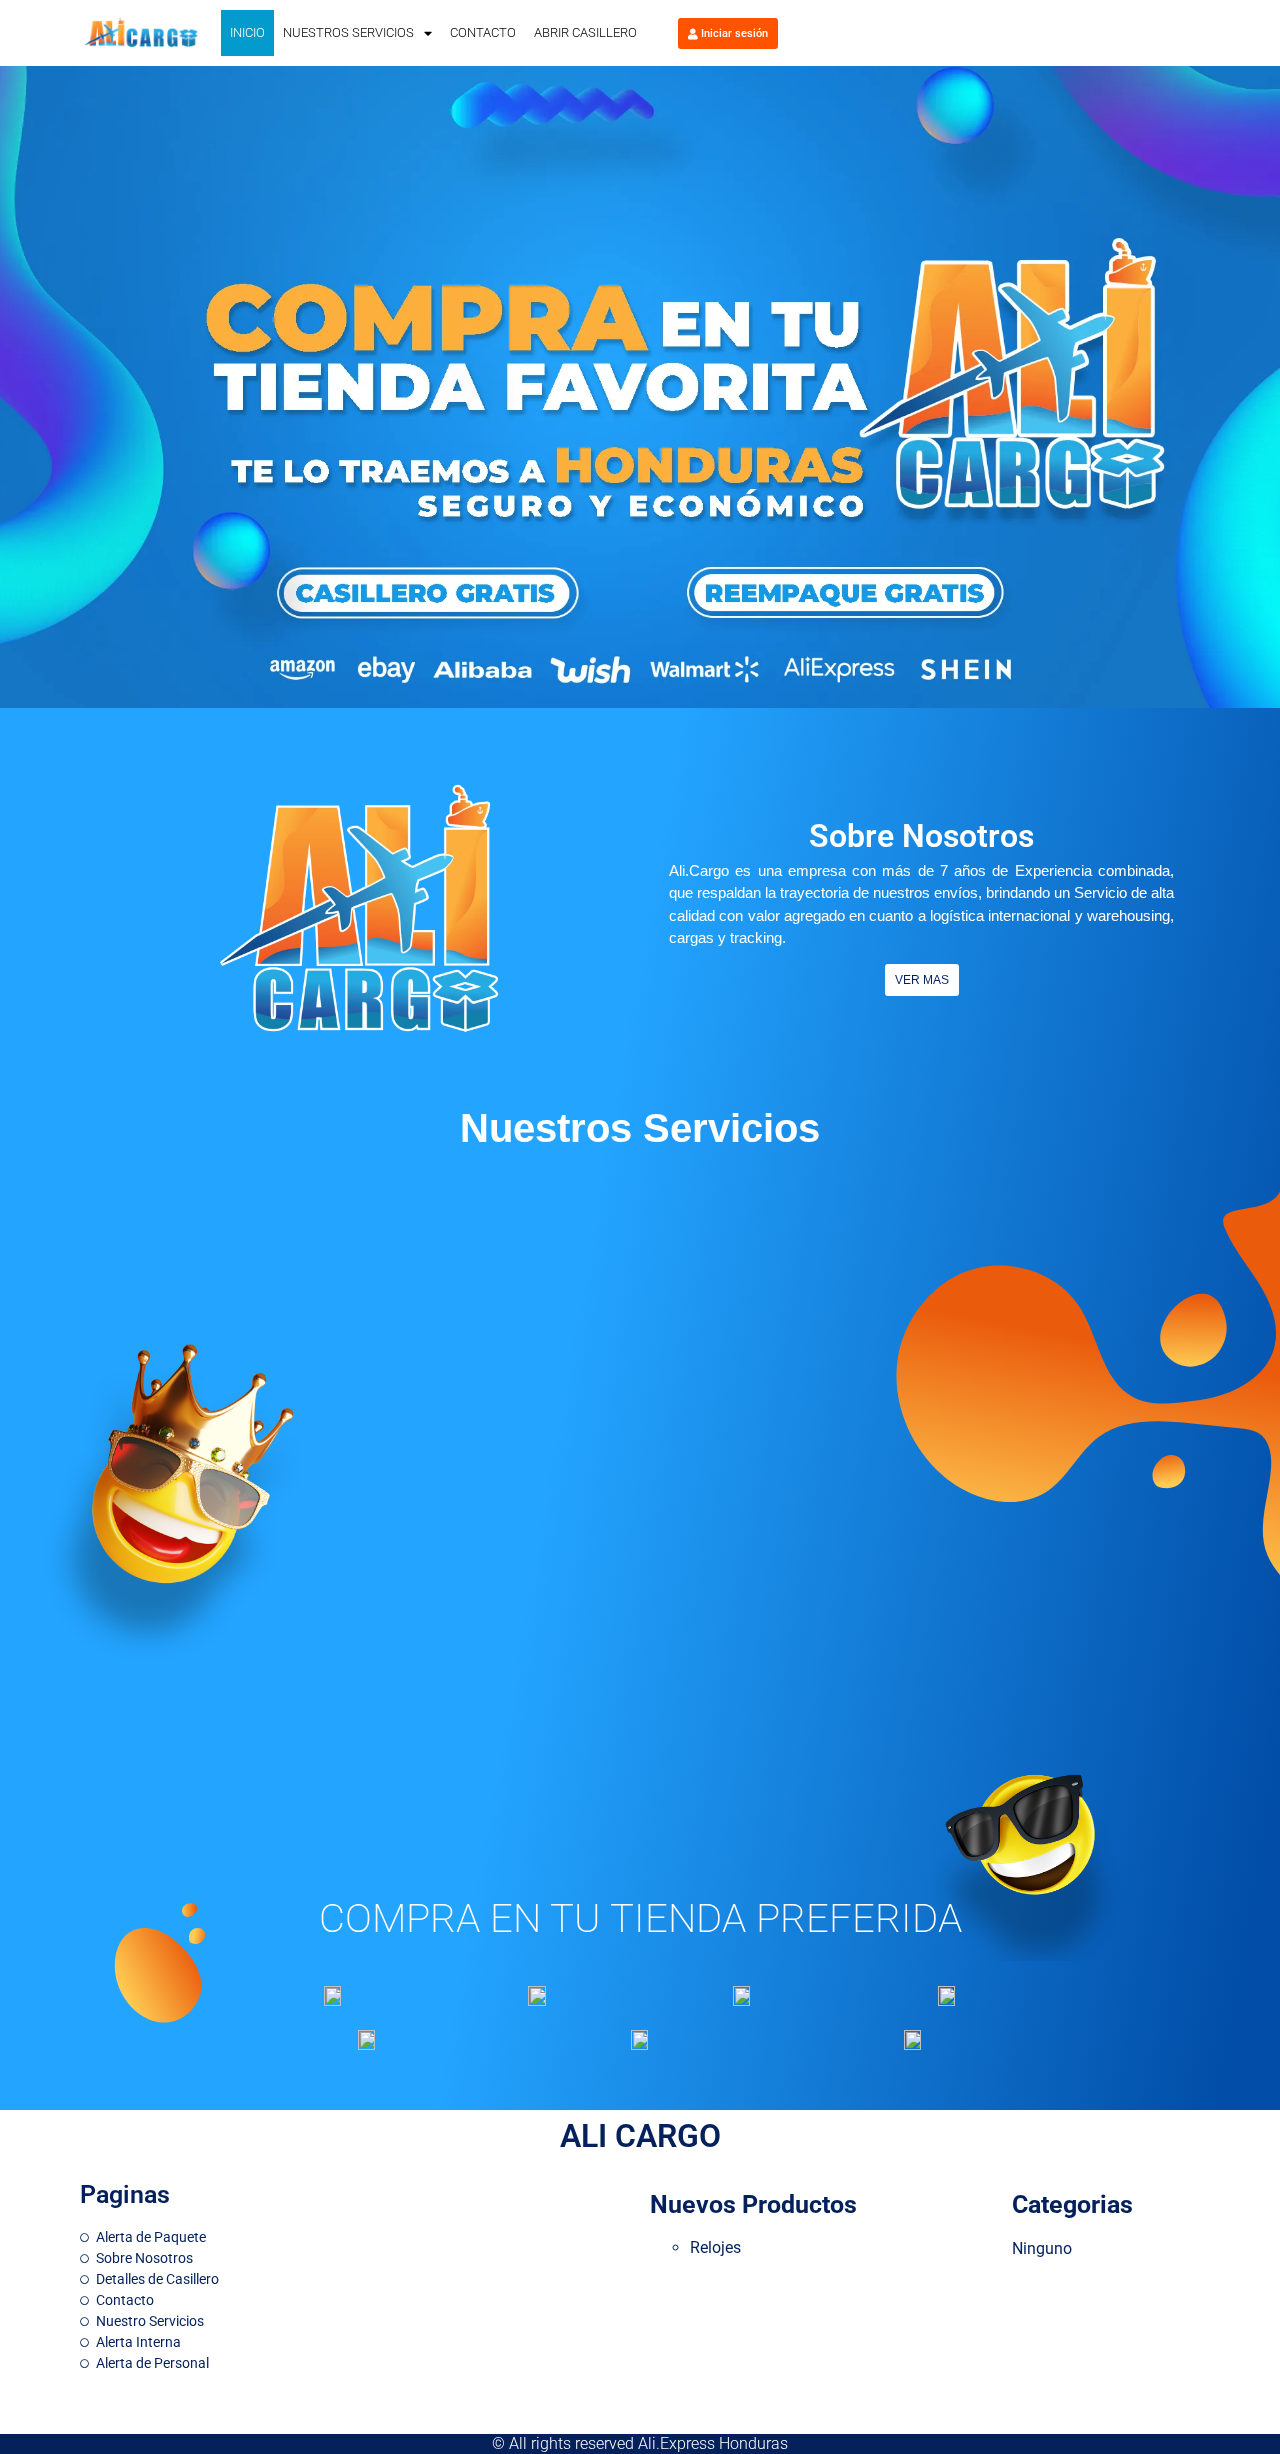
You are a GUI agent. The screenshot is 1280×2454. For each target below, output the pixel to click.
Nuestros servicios (348, 32)
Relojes (715, 2247)
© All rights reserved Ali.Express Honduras (640, 2443)
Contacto (483, 32)
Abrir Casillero (585, 32)
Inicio (247, 32)
